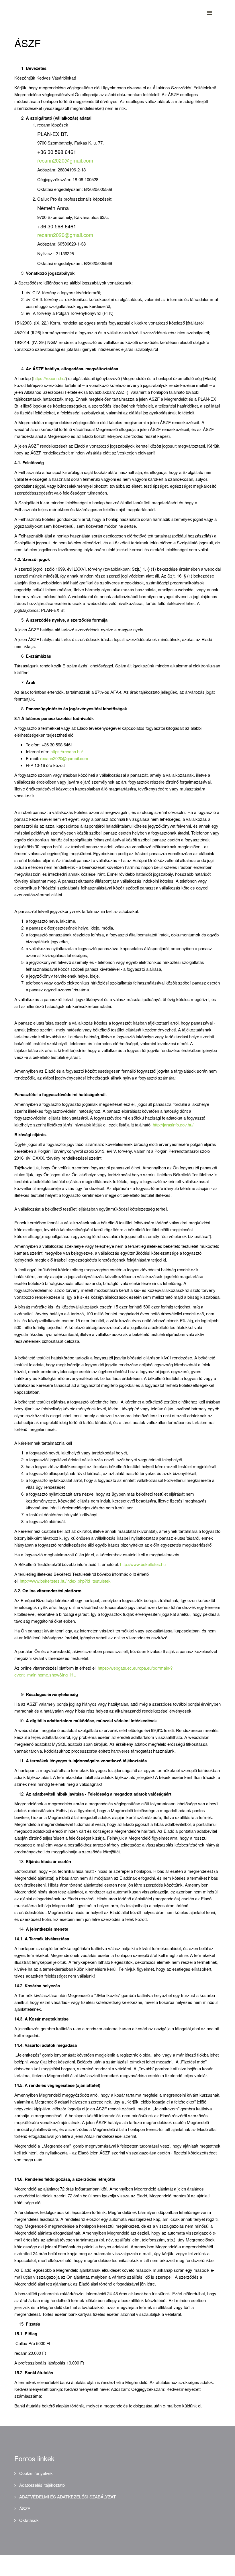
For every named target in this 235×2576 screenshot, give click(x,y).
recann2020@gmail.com (65, 160)
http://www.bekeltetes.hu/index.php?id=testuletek (65, 1581)
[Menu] (214, 12)
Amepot (102, 2564)
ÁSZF (24, 2508)
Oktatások (28, 2520)
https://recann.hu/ (49, 378)
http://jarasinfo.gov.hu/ (173, 1125)
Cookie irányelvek (35, 2473)
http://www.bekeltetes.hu (143, 1564)
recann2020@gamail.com (64, 758)
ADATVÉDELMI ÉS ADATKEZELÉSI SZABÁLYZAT (67, 2497)
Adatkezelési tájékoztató (41, 2485)
